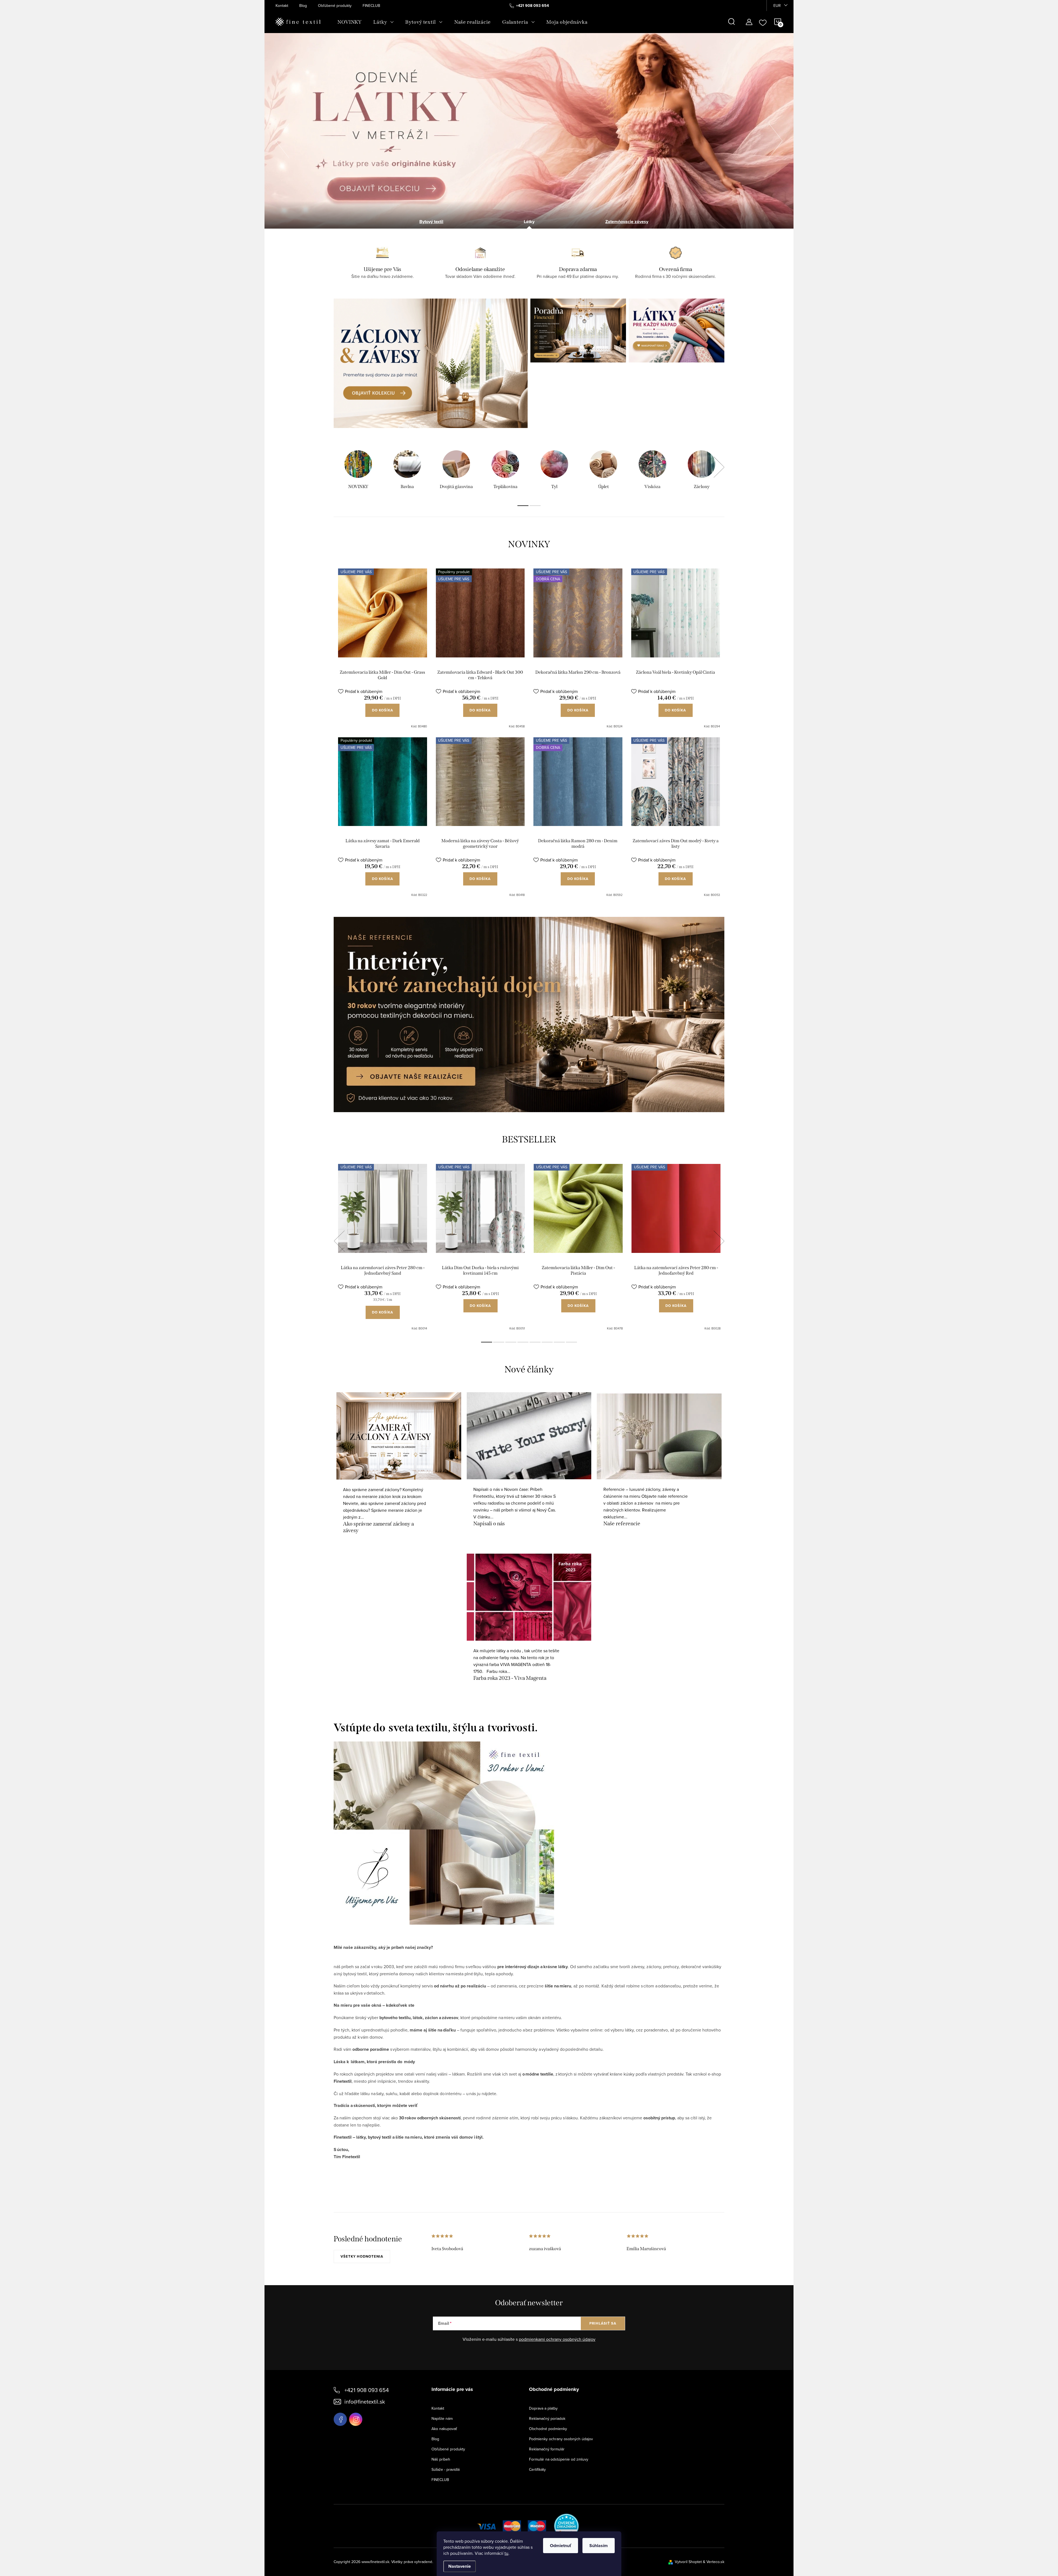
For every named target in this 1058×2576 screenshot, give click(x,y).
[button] (282, 139)
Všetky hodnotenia (362, 2256)
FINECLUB (371, 6)
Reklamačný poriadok (547, 2418)
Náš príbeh (441, 2459)
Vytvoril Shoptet (688, 2562)
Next (719, 467)
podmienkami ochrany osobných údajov (557, 2339)
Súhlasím (599, 2546)
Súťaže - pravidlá (446, 2469)
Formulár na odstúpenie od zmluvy (559, 2459)
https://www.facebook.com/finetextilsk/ (340, 2419)
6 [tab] (547, 1342)
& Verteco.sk (713, 2562)
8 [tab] (571, 1342)
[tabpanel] (358, 471)
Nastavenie (460, 2566)
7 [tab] (559, 1342)
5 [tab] (535, 1342)
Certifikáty (537, 2469)
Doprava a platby (543, 2408)
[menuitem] (350, 22)
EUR (777, 6)
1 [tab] (523, 506)
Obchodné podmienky (548, 2429)
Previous (339, 1241)
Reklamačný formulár (547, 2449)
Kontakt (282, 6)
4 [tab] (523, 1342)
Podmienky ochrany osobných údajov (561, 2439)
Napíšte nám (442, 2418)
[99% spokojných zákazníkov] (567, 2526)
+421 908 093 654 (367, 2390)
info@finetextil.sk (365, 2402)
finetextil (356, 2419)
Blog (303, 6)
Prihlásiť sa (603, 2323)
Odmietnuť (561, 2546)
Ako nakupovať (444, 2429)
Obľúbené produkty (335, 6)
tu (506, 2553)
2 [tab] (535, 506)
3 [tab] (511, 1342)
